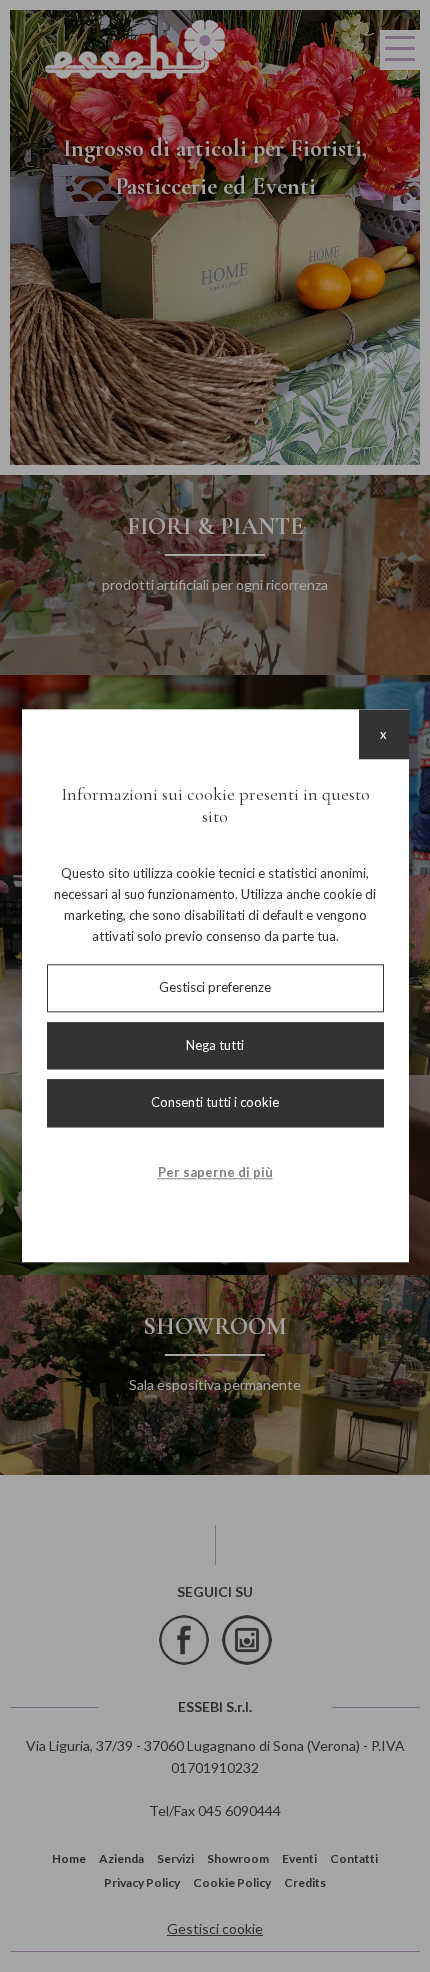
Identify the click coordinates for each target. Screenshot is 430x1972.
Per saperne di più (215, 1172)
